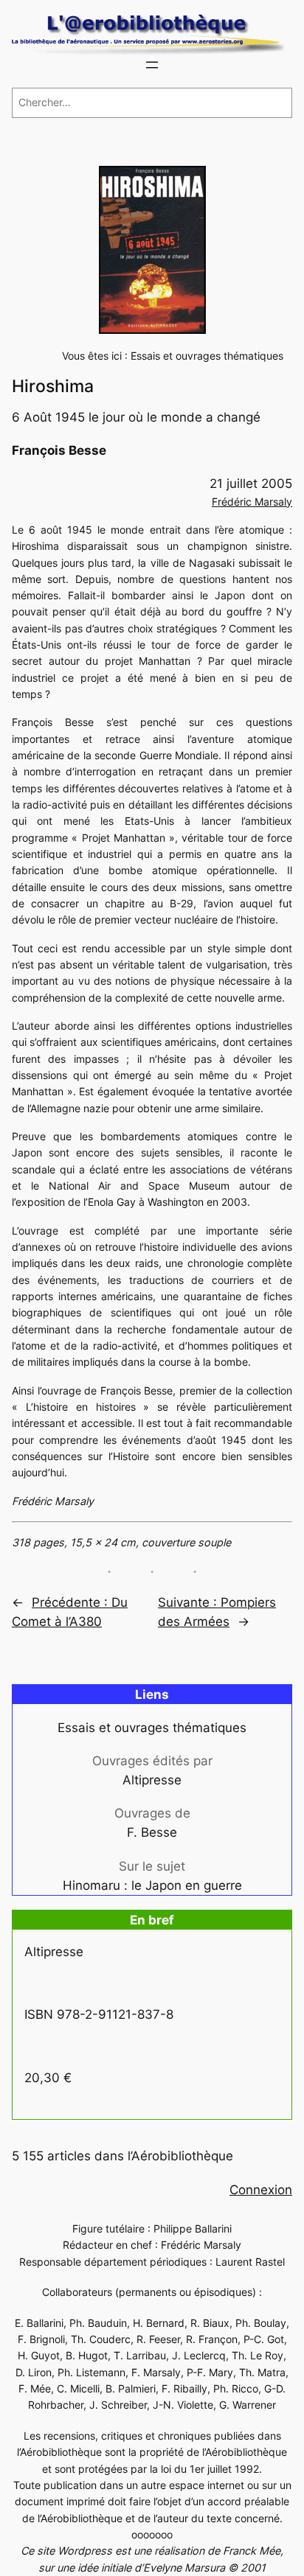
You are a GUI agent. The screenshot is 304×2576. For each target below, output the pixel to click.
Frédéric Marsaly (252, 502)
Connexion (261, 2190)
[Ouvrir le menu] (152, 65)
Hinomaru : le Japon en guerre (152, 1885)
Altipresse (152, 1780)
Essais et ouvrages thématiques (207, 356)
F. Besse (152, 1832)
